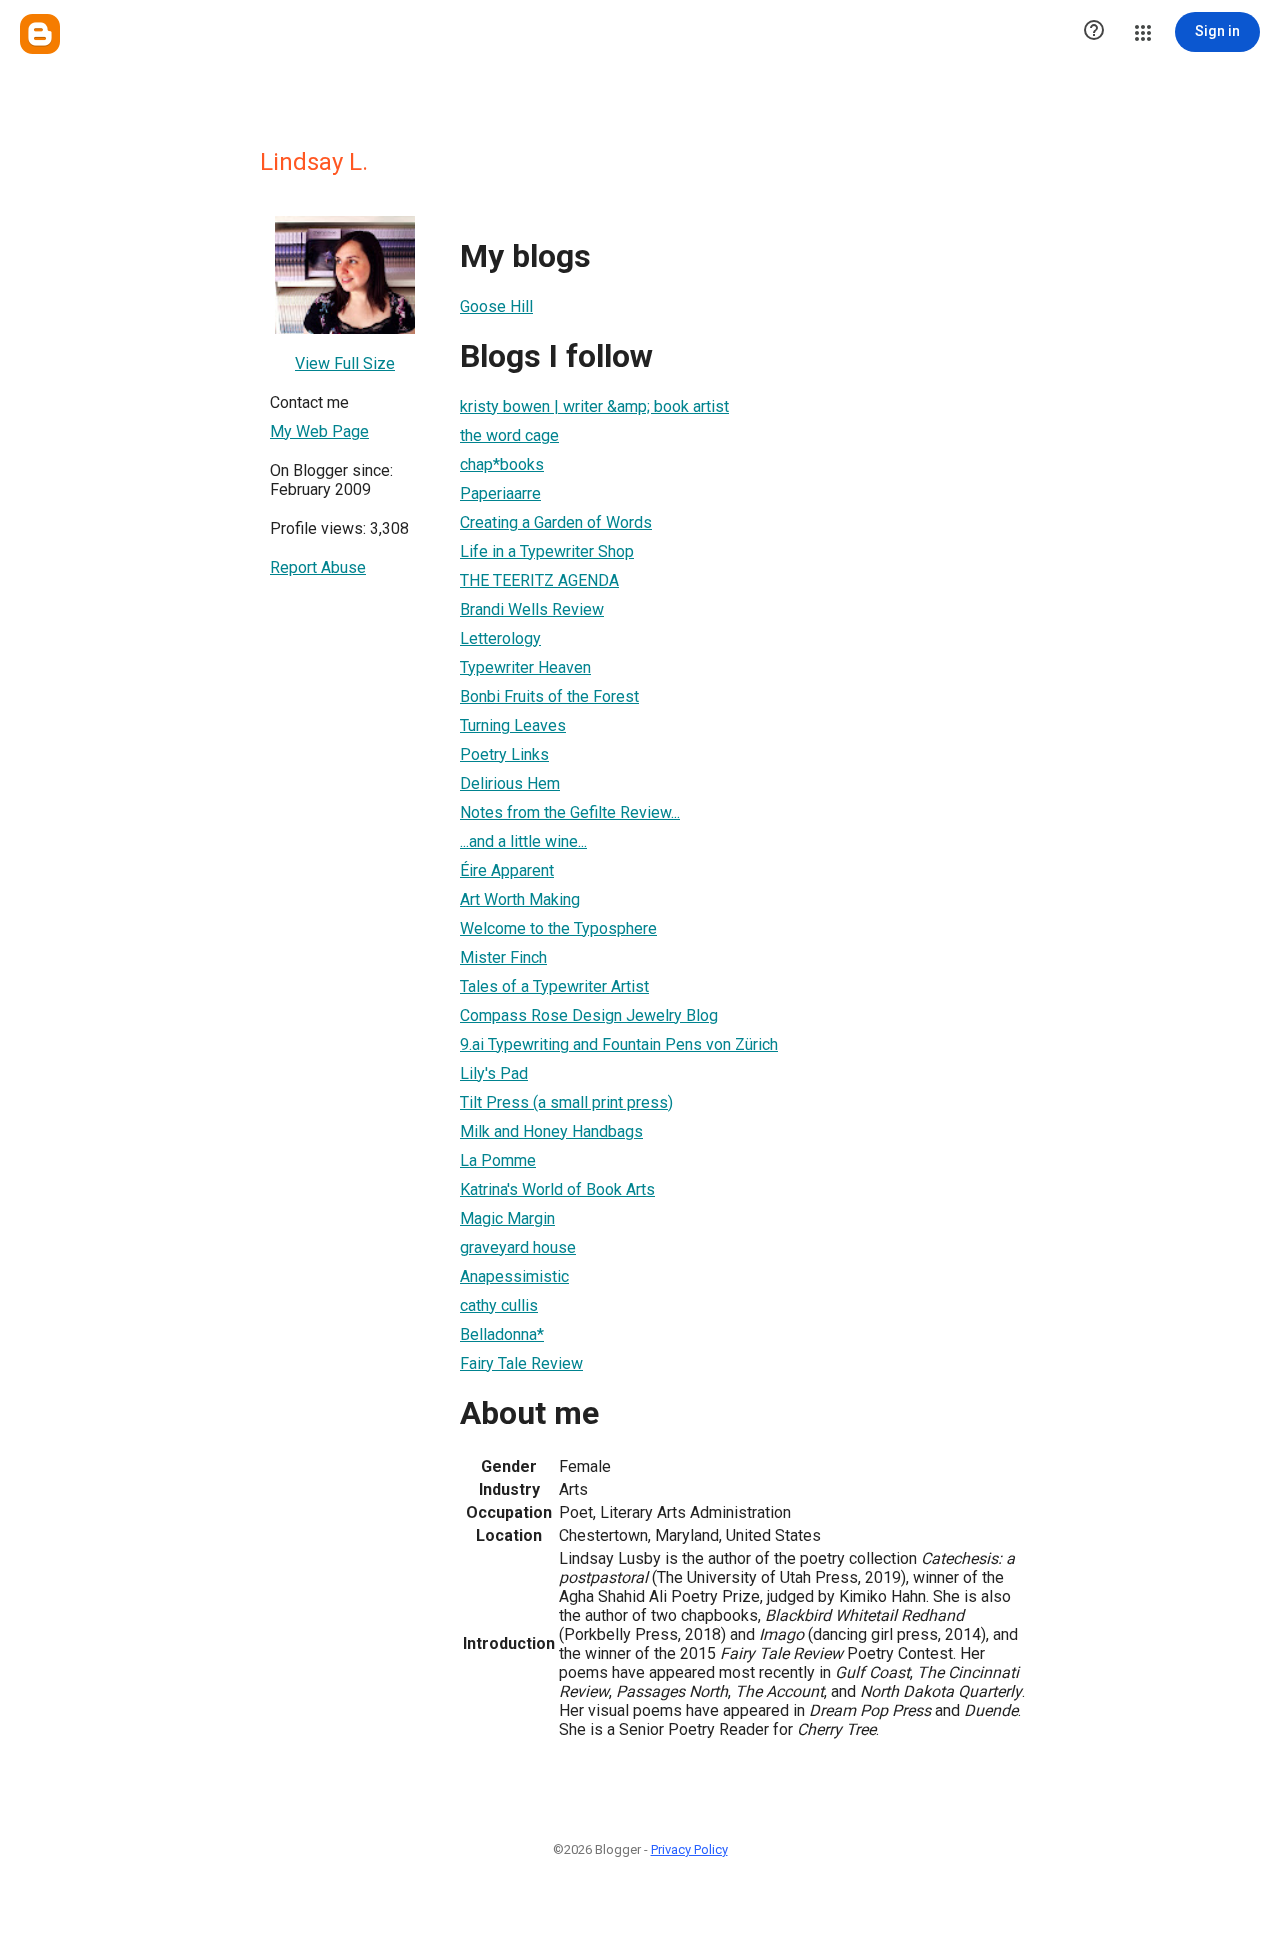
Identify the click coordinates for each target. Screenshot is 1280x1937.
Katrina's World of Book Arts (557, 1189)
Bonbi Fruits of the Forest (549, 696)
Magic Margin (507, 1218)
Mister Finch (503, 957)
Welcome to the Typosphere (558, 928)
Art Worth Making (520, 899)
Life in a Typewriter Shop (547, 551)
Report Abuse (318, 567)
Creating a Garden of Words (556, 522)
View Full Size (345, 363)
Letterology (500, 638)
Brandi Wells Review (532, 609)
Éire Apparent (507, 870)
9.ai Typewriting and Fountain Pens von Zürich (619, 1044)
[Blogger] (40, 34)
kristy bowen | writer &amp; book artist (594, 406)
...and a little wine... (523, 841)
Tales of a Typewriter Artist (554, 986)
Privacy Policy (689, 1849)
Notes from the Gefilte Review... (570, 812)
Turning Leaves (513, 725)
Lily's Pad (494, 1073)
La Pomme (498, 1160)
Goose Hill (496, 306)
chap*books (502, 464)
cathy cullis (499, 1305)
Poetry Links (504, 754)
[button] (1094, 32)
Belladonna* (502, 1334)
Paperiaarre (500, 493)
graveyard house (518, 1247)
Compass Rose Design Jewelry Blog (589, 1015)
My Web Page (319, 431)
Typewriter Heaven (525, 667)
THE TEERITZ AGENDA (539, 580)
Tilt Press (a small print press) (566, 1102)
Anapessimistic (514, 1276)
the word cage (509, 435)
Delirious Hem (510, 783)
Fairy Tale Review (521, 1363)
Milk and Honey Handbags (551, 1131)
